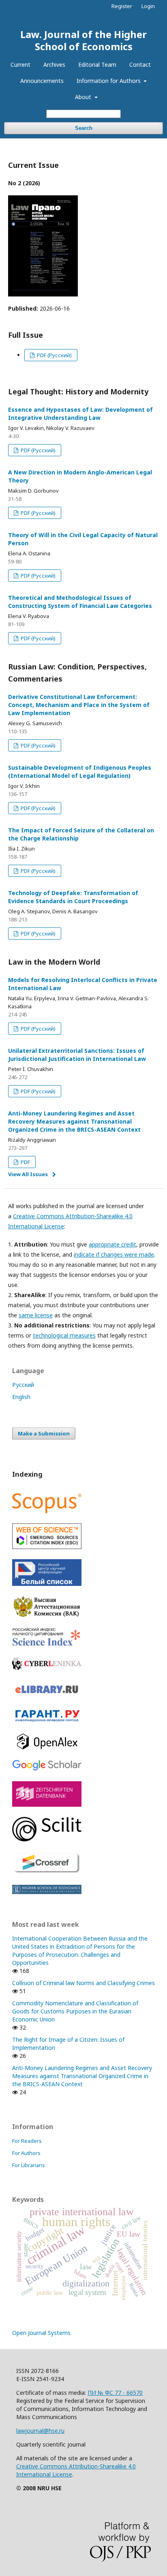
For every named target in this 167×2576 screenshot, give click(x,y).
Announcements (42, 81)
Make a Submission (44, 1433)
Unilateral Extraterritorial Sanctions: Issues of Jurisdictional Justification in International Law (77, 1055)
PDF (25, 1162)
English (21, 1397)
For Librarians (29, 2165)
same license (36, 1315)
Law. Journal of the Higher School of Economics (83, 40)
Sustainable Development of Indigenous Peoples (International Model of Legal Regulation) (80, 772)
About (84, 97)
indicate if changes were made (114, 1254)
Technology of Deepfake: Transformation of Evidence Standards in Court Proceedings (73, 897)
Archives (54, 65)
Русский (23, 1385)
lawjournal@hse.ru (40, 2431)
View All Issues (28, 1174)
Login (148, 6)
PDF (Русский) (54, 355)
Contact (140, 65)
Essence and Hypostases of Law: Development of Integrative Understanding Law (80, 414)
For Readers (27, 2141)
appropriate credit (112, 1244)
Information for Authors (109, 81)
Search (84, 128)
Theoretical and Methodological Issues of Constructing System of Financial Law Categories (80, 602)
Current (20, 65)
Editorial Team (97, 65)
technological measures (64, 1335)
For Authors (26, 2153)
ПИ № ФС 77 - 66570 (115, 2393)
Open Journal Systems (41, 2333)
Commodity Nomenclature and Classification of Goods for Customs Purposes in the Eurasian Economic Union (75, 2011)
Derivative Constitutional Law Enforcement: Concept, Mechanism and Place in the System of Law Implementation (79, 705)
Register (122, 6)
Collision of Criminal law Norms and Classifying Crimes (83, 1983)
